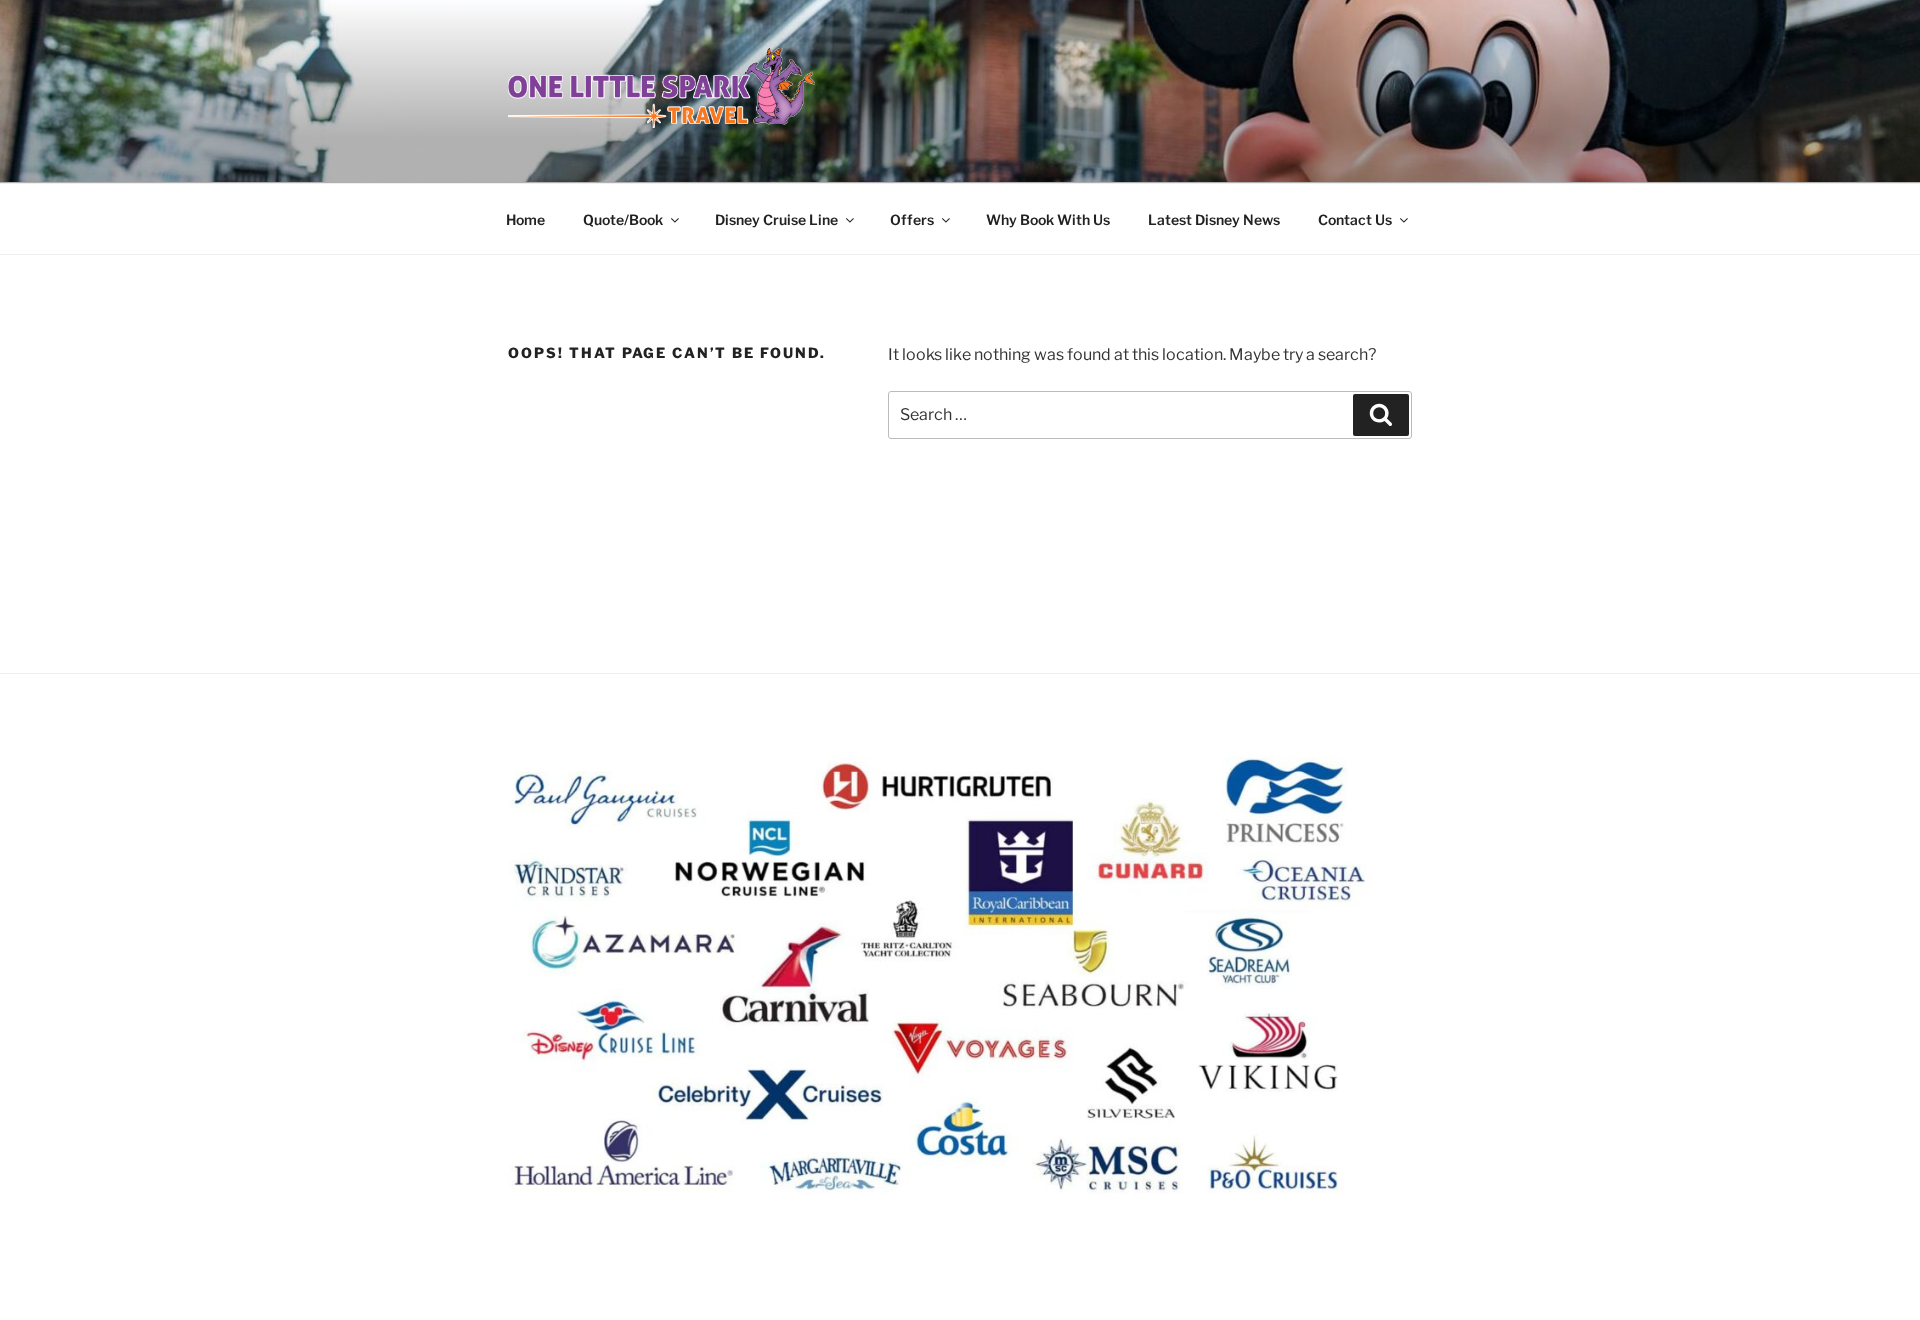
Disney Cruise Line (776, 219)
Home (525, 219)
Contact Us (1355, 219)
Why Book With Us (1048, 219)
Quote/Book (623, 219)
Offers (912, 219)
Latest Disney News (1214, 219)
